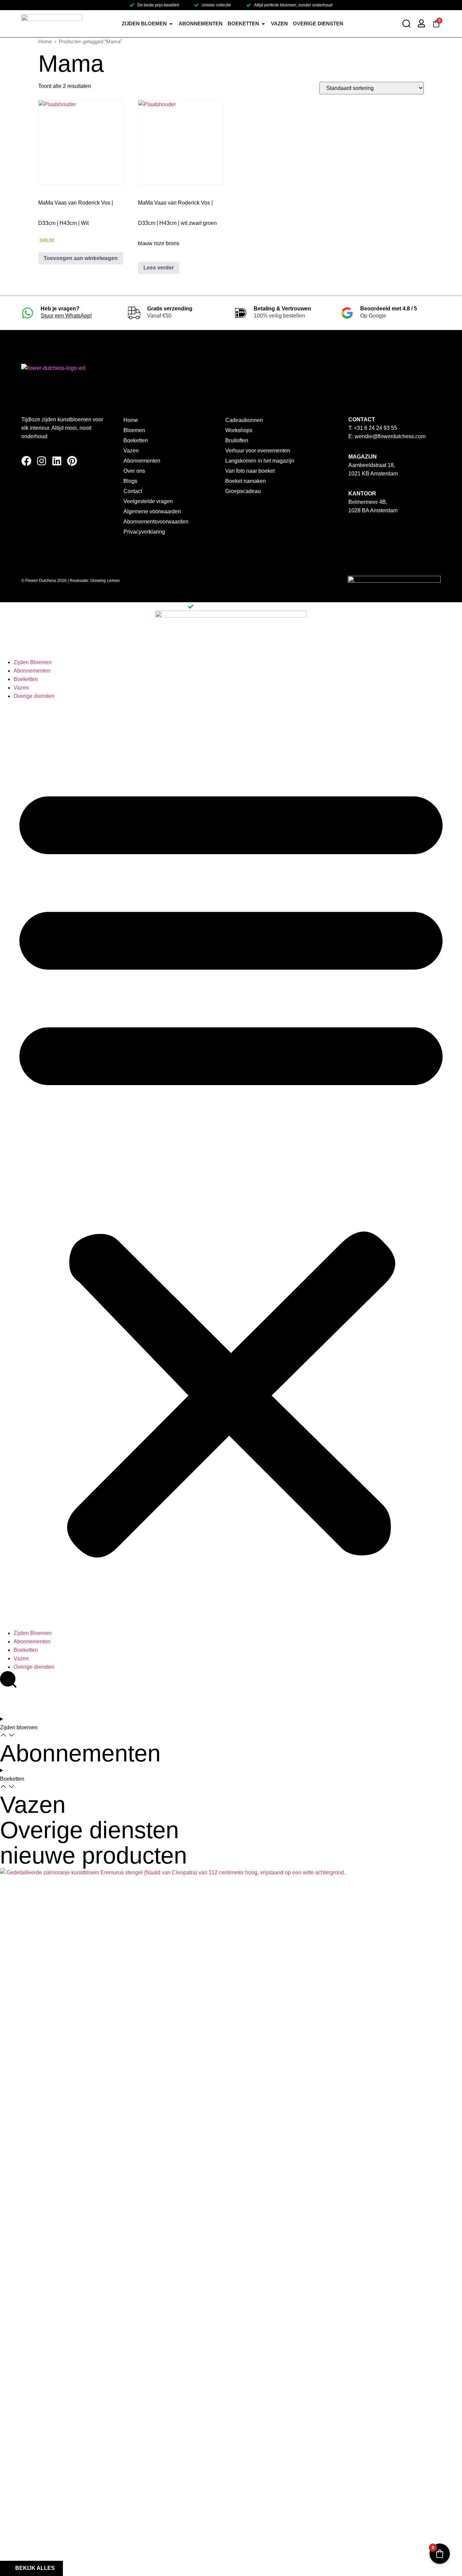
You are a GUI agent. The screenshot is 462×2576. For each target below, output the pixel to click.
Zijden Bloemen (33, 662)
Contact (133, 491)
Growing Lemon (105, 581)
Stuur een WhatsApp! (66, 316)
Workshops (239, 430)
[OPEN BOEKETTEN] (263, 24)
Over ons (134, 471)
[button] (231, 1165)
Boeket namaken (246, 481)
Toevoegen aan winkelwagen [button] (81, 258)
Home (45, 42)
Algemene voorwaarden (152, 511)
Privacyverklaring (144, 532)
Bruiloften (237, 440)
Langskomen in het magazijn (260, 461)
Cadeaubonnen (244, 420)
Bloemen (134, 430)
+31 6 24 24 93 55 (375, 428)
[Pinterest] (72, 461)
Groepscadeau (243, 491)
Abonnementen (142, 461)
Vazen (131, 451)
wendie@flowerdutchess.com (390, 436)
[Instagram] (42, 461)
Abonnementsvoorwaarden (156, 522)
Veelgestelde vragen (148, 501)
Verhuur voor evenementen (258, 451)
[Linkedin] (57, 461)
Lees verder (159, 268)
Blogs (130, 481)
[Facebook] (26, 461)
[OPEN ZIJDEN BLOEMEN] (171, 24)
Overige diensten (34, 696)
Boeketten (136, 440)
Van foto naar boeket (250, 471)
